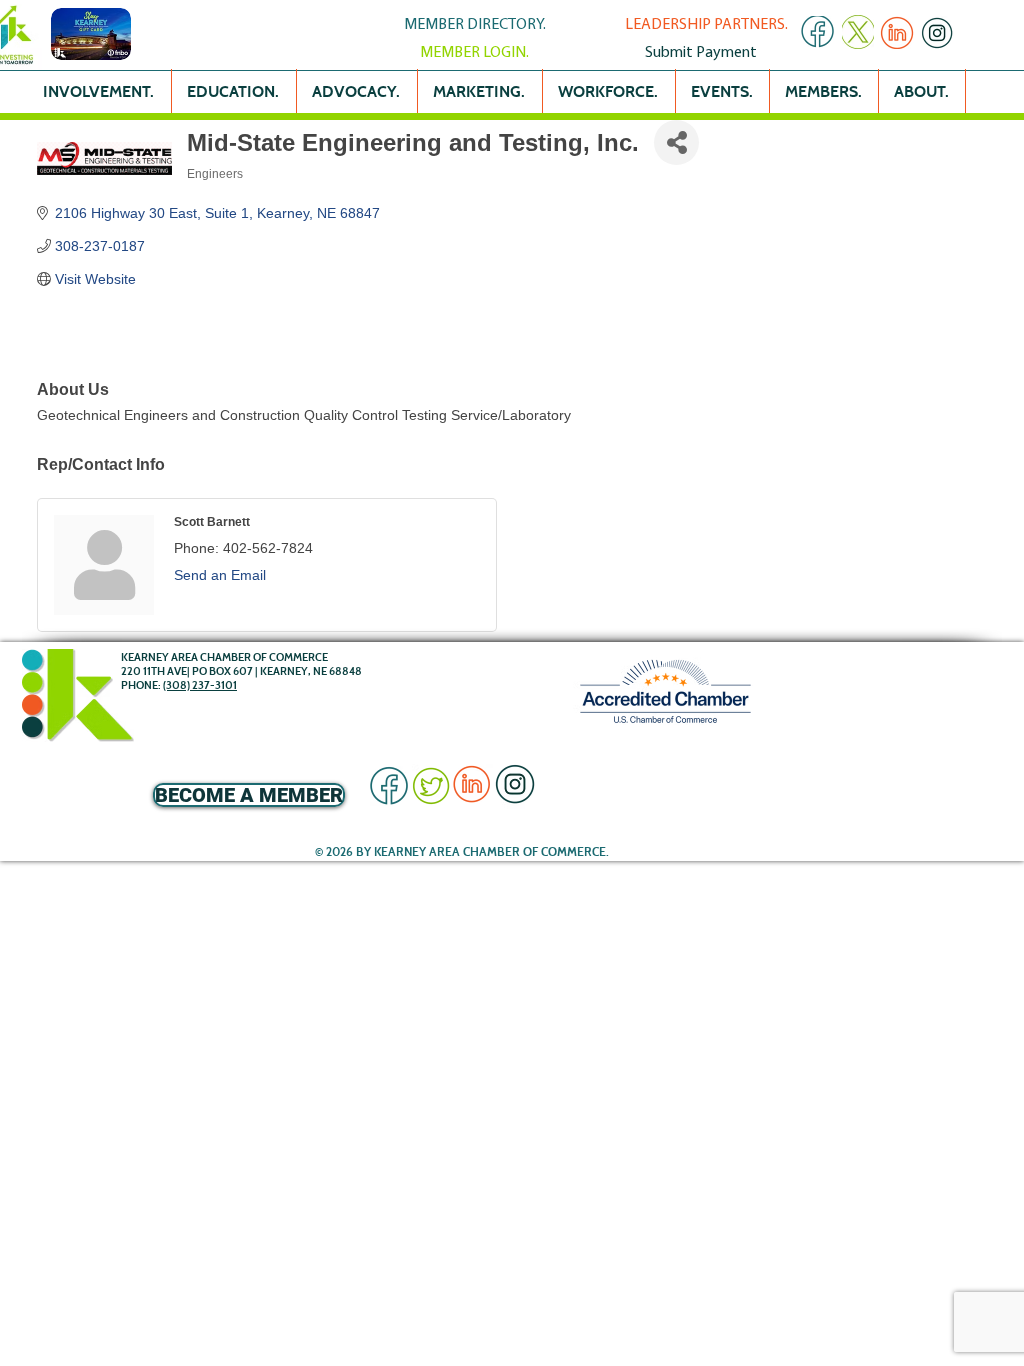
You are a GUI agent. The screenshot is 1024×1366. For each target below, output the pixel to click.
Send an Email (220, 575)
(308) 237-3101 (200, 685)
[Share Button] (676, 142)
